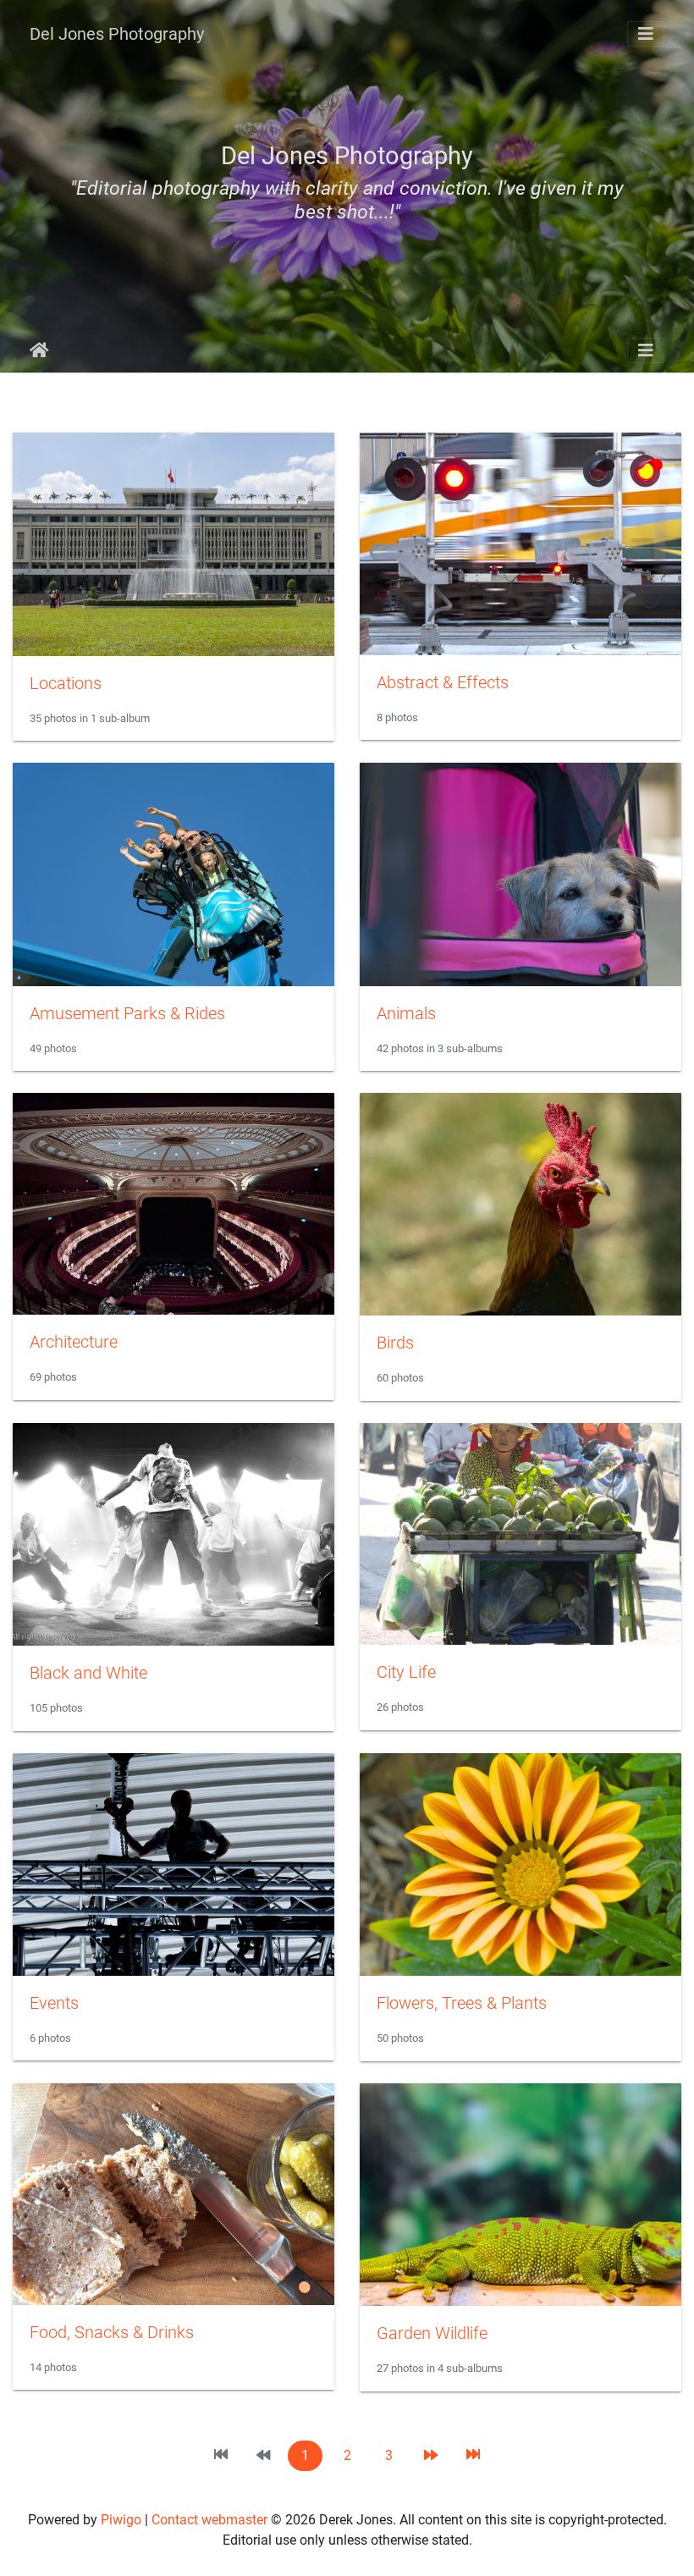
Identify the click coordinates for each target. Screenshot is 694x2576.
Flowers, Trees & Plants (462, 2003)
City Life (406, 1672)
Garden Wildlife (432, 2333)
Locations (66, 683)
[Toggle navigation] (646, 34)
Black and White (88, 1673)
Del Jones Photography (117, 34)
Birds (395, 1343)
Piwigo (121, 2520)
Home (39, 350)
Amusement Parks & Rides (127, 1013)
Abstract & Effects (443, 682)
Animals (406, 1013)
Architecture (74, 1342)
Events (54, 2003)
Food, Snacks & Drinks (112, 2332)
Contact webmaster (209, 2520)
